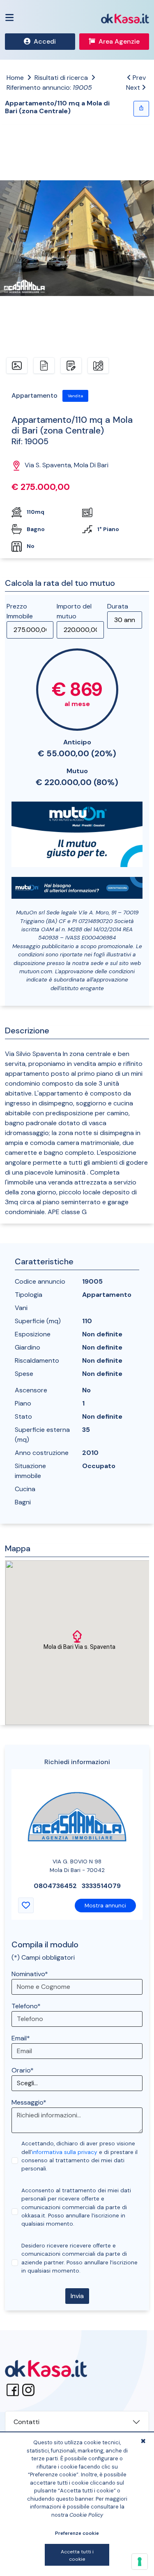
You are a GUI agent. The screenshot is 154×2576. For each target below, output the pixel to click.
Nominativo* (30, 1974)
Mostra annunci (105, 1906)
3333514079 (101, 1886)
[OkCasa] (125, 18)
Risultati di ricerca (61, 78)
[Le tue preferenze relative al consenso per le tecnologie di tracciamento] (140, 2562)
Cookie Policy (86, 2515)
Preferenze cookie (77, 2533)
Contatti (26, 2422)
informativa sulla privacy (65, 2152)
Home (15, 78)
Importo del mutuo (74, 611)
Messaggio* (29, 2102)
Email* (21, 2038)
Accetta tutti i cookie (77, 2555)
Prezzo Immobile (20, 611)
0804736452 (55, 1886)
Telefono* (26, 2006)
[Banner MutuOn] (77, 833)
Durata (118, 606)
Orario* (23, 2070)
